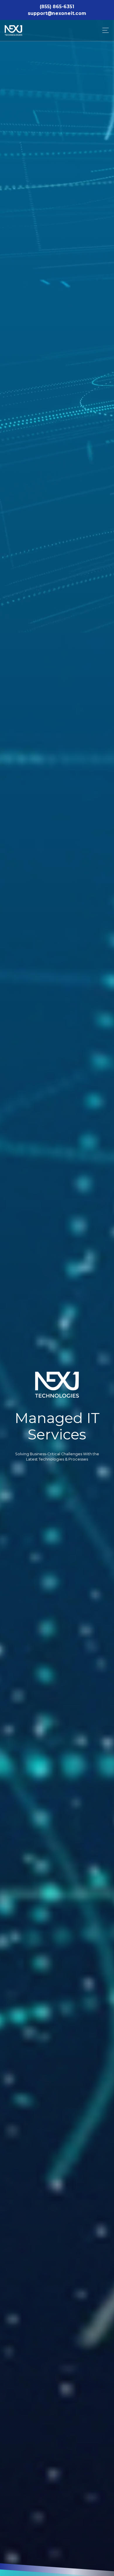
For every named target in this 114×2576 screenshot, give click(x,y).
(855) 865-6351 (57, 7)
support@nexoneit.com (57, 13)
